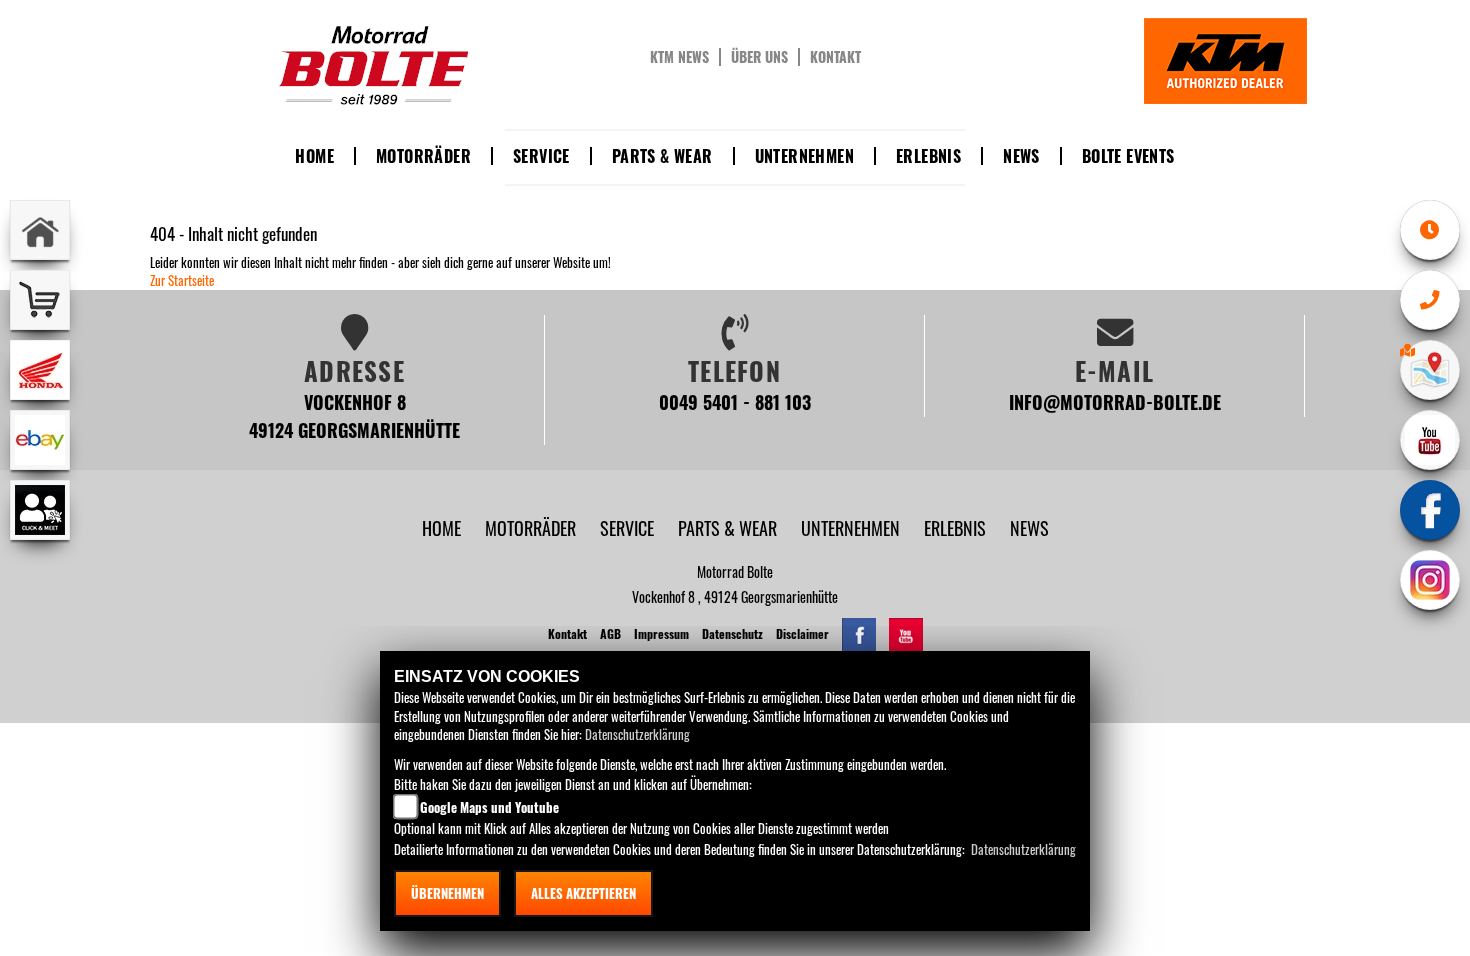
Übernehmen (447, 893)
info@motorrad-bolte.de (1115, 401)
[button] (532, 527)
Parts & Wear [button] (662, 156)
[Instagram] (1430, 580)
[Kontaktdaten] (1430, 300)
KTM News (679, 57)
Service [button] (541, 156)
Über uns (759, 57)
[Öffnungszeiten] (1430, 230)
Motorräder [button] (423, 156)
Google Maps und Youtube (489, 807)
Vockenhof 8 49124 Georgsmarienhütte (354, 415)
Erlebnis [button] (928, 156)
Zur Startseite (182, 280)
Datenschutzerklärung (637, 734)
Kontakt (835, 57)
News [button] (1021, 156)
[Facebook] (1430, 510)
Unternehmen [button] (804, 156)
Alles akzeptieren (583, 893)
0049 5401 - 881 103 (735, 401)
